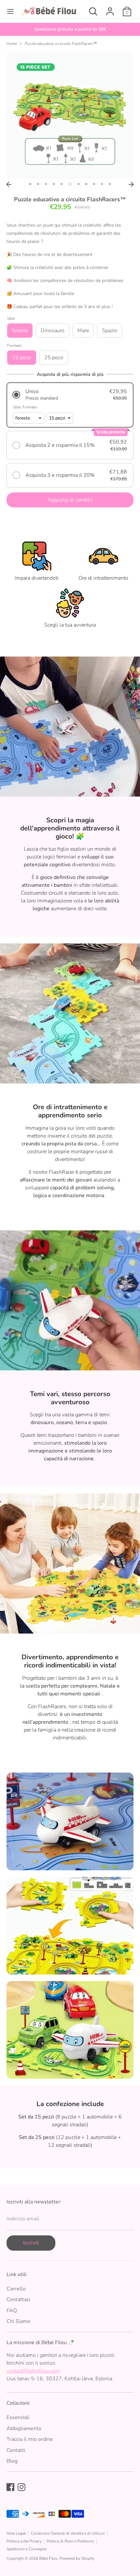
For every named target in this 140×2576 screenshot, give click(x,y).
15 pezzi (22, 358)
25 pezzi (54, 358)
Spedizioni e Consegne (26, 2549)
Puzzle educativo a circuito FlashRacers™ (61, 44)
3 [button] (46, 184)
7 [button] (78, 184)
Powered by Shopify (77, 2558)
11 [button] (110, 184)
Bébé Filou (48, 2558)
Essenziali (18, 2417)
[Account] (110, 9)
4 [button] (54, 184)
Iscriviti (31, 2243)
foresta (20, 331)
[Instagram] (21, 2487)
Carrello (16, 2289)
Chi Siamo (18, 2321)
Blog (12, 2461)
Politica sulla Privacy (24, 2541)
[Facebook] (10, 2487)
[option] (70, 29)
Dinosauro (53, 331)
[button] (70, 395)
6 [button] (70, 184)
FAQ (12, 2311)
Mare (83, 331)
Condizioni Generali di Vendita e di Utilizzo (68, 2533)
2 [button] (38, 184)
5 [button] (62, 184)
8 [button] (86, 184)
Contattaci (18, 2300)
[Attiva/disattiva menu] (10, 11)
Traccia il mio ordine (30, 2439)
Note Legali (16, 2533)
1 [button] (30, 184)
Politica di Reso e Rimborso (70, 2541)
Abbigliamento (24, 2428)
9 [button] (94, 184)
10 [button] (102, 184)
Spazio (110, 331)
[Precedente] (9, 184)
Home (12, 44)
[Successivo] (131, 184)
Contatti (16, 2450)
